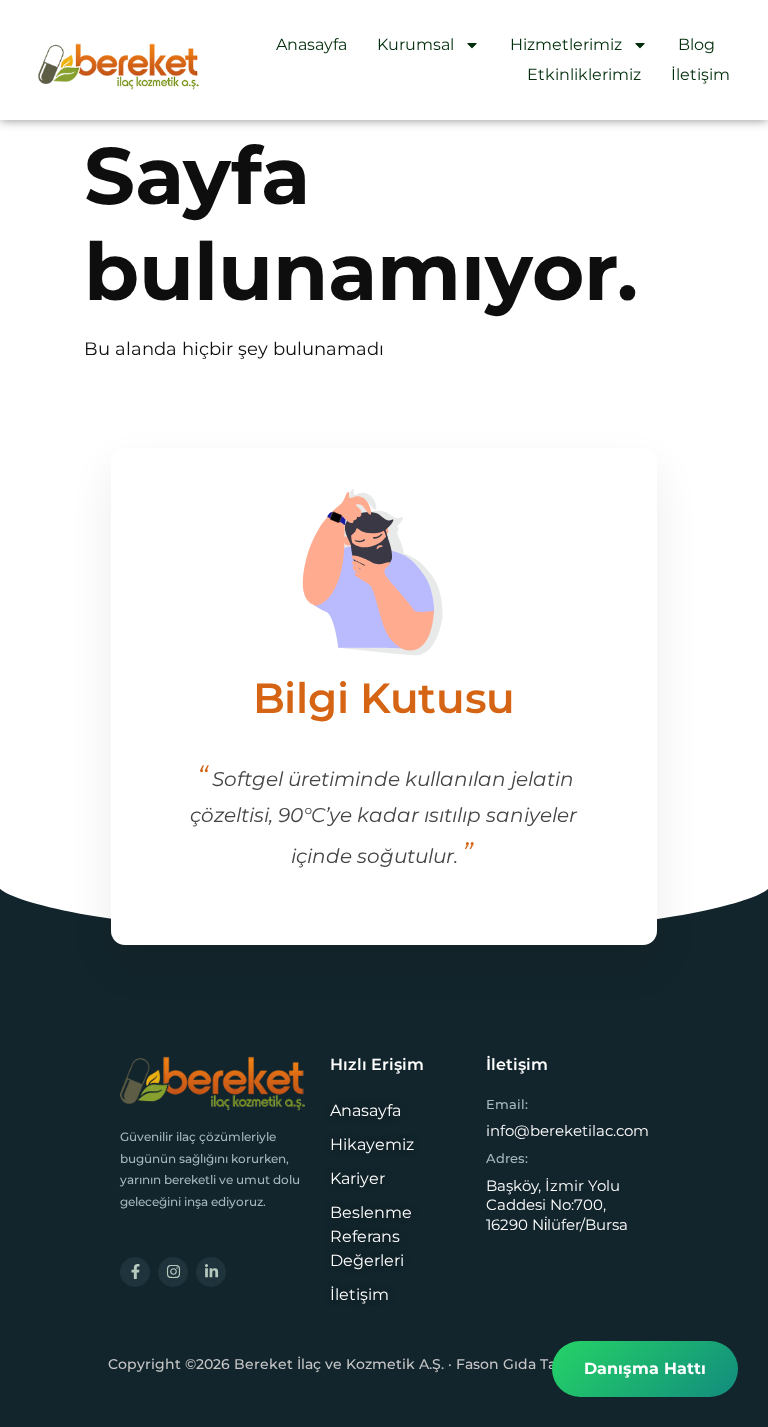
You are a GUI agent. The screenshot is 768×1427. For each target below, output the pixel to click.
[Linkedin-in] (211, 1272)
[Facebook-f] (135, 1272)
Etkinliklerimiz (584, 74)
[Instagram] (173, 1272)
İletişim (700, 74)
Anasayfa (311, 44)
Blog (696, 44)
